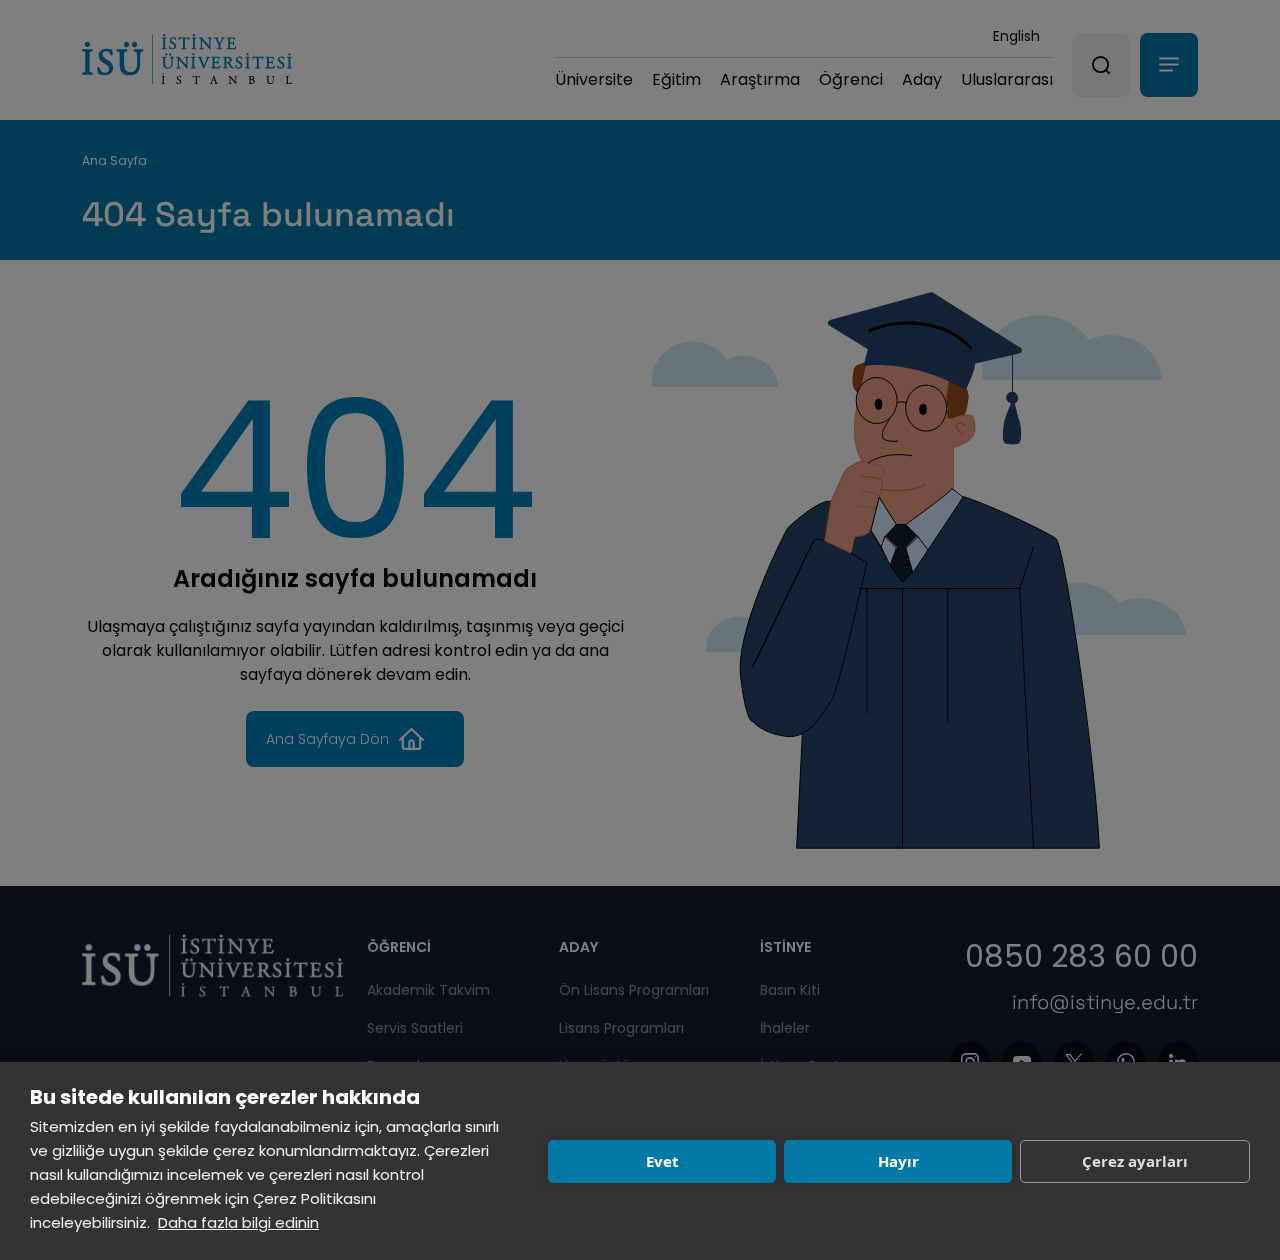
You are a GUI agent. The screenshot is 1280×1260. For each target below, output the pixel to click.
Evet (662, 1161)
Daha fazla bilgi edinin (238, 1222)
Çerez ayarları (1135, 1161)
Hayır (898, 1161)
